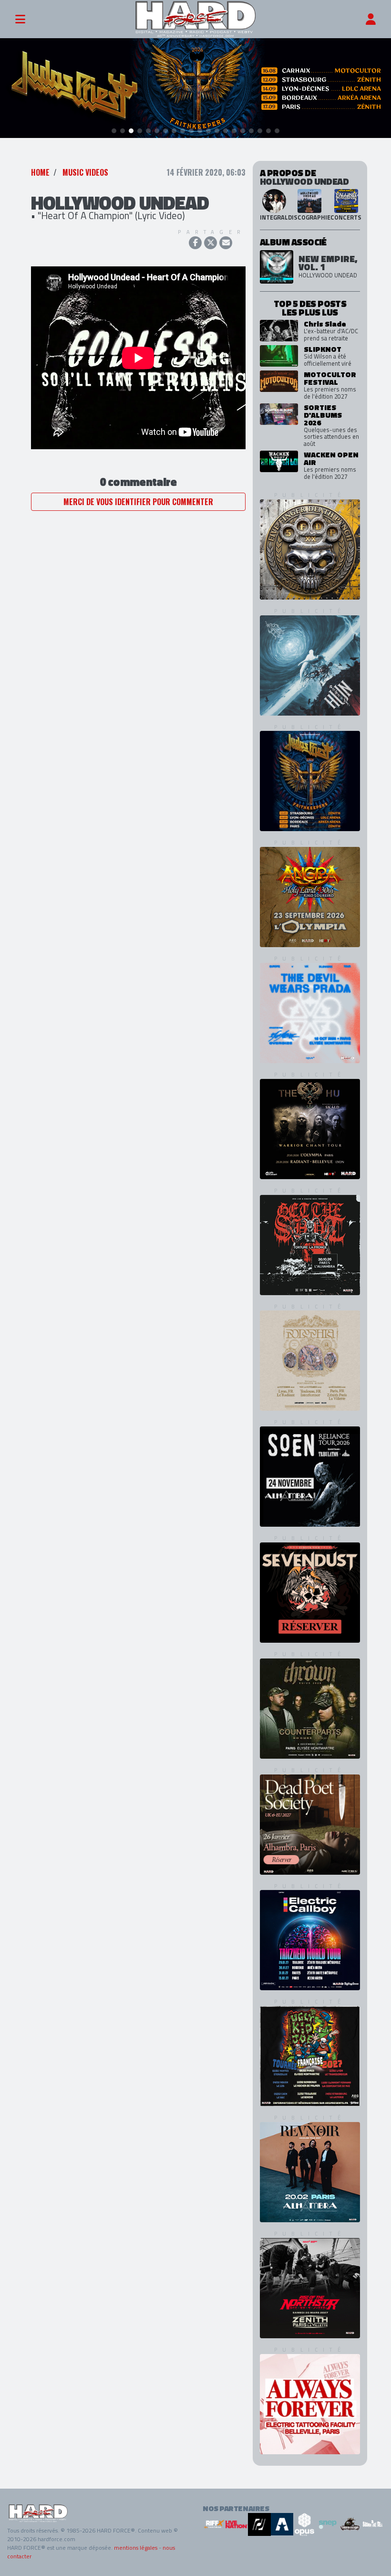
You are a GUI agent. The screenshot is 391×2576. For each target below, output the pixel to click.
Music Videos (85, 172)
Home (40, 172)
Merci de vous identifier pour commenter (138, 502)
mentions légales (136, 2548)
